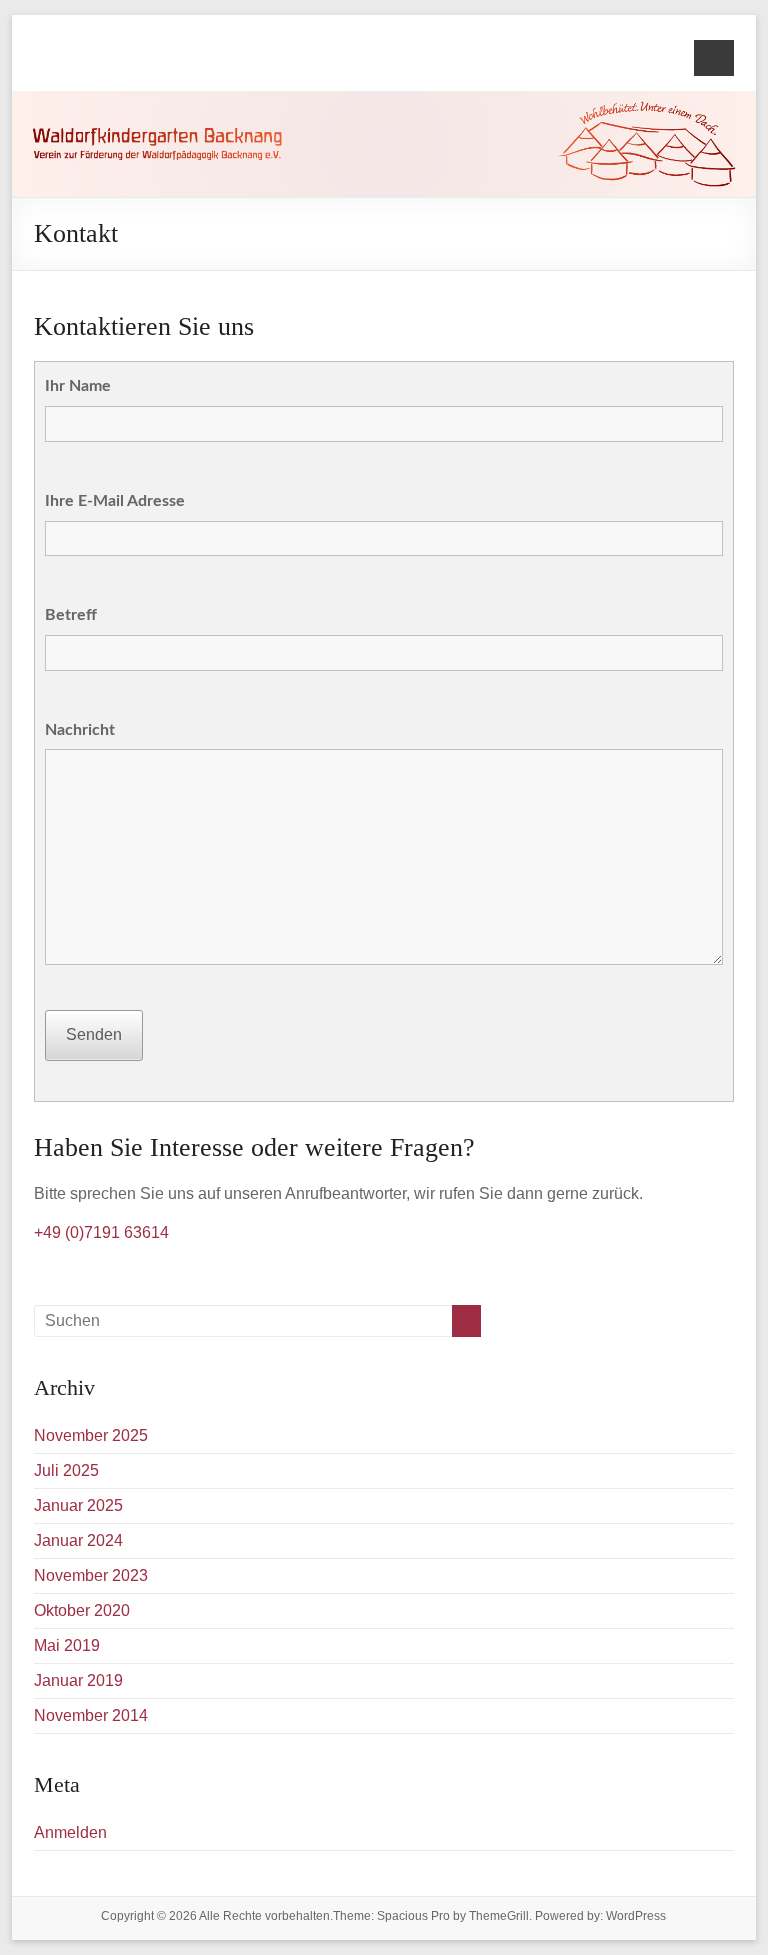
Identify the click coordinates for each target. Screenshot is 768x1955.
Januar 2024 (78, 1540)
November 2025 (91, 1435)
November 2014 (91, 1715)
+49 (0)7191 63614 (101, 1232)
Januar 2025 (78, 1505)
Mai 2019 (67, 1645)
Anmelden (70, 1832)
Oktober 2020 (82, 1610)
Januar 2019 (78, 1680)
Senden (94, 1034)
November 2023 (91, 1575)
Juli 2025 (66, 1470)
